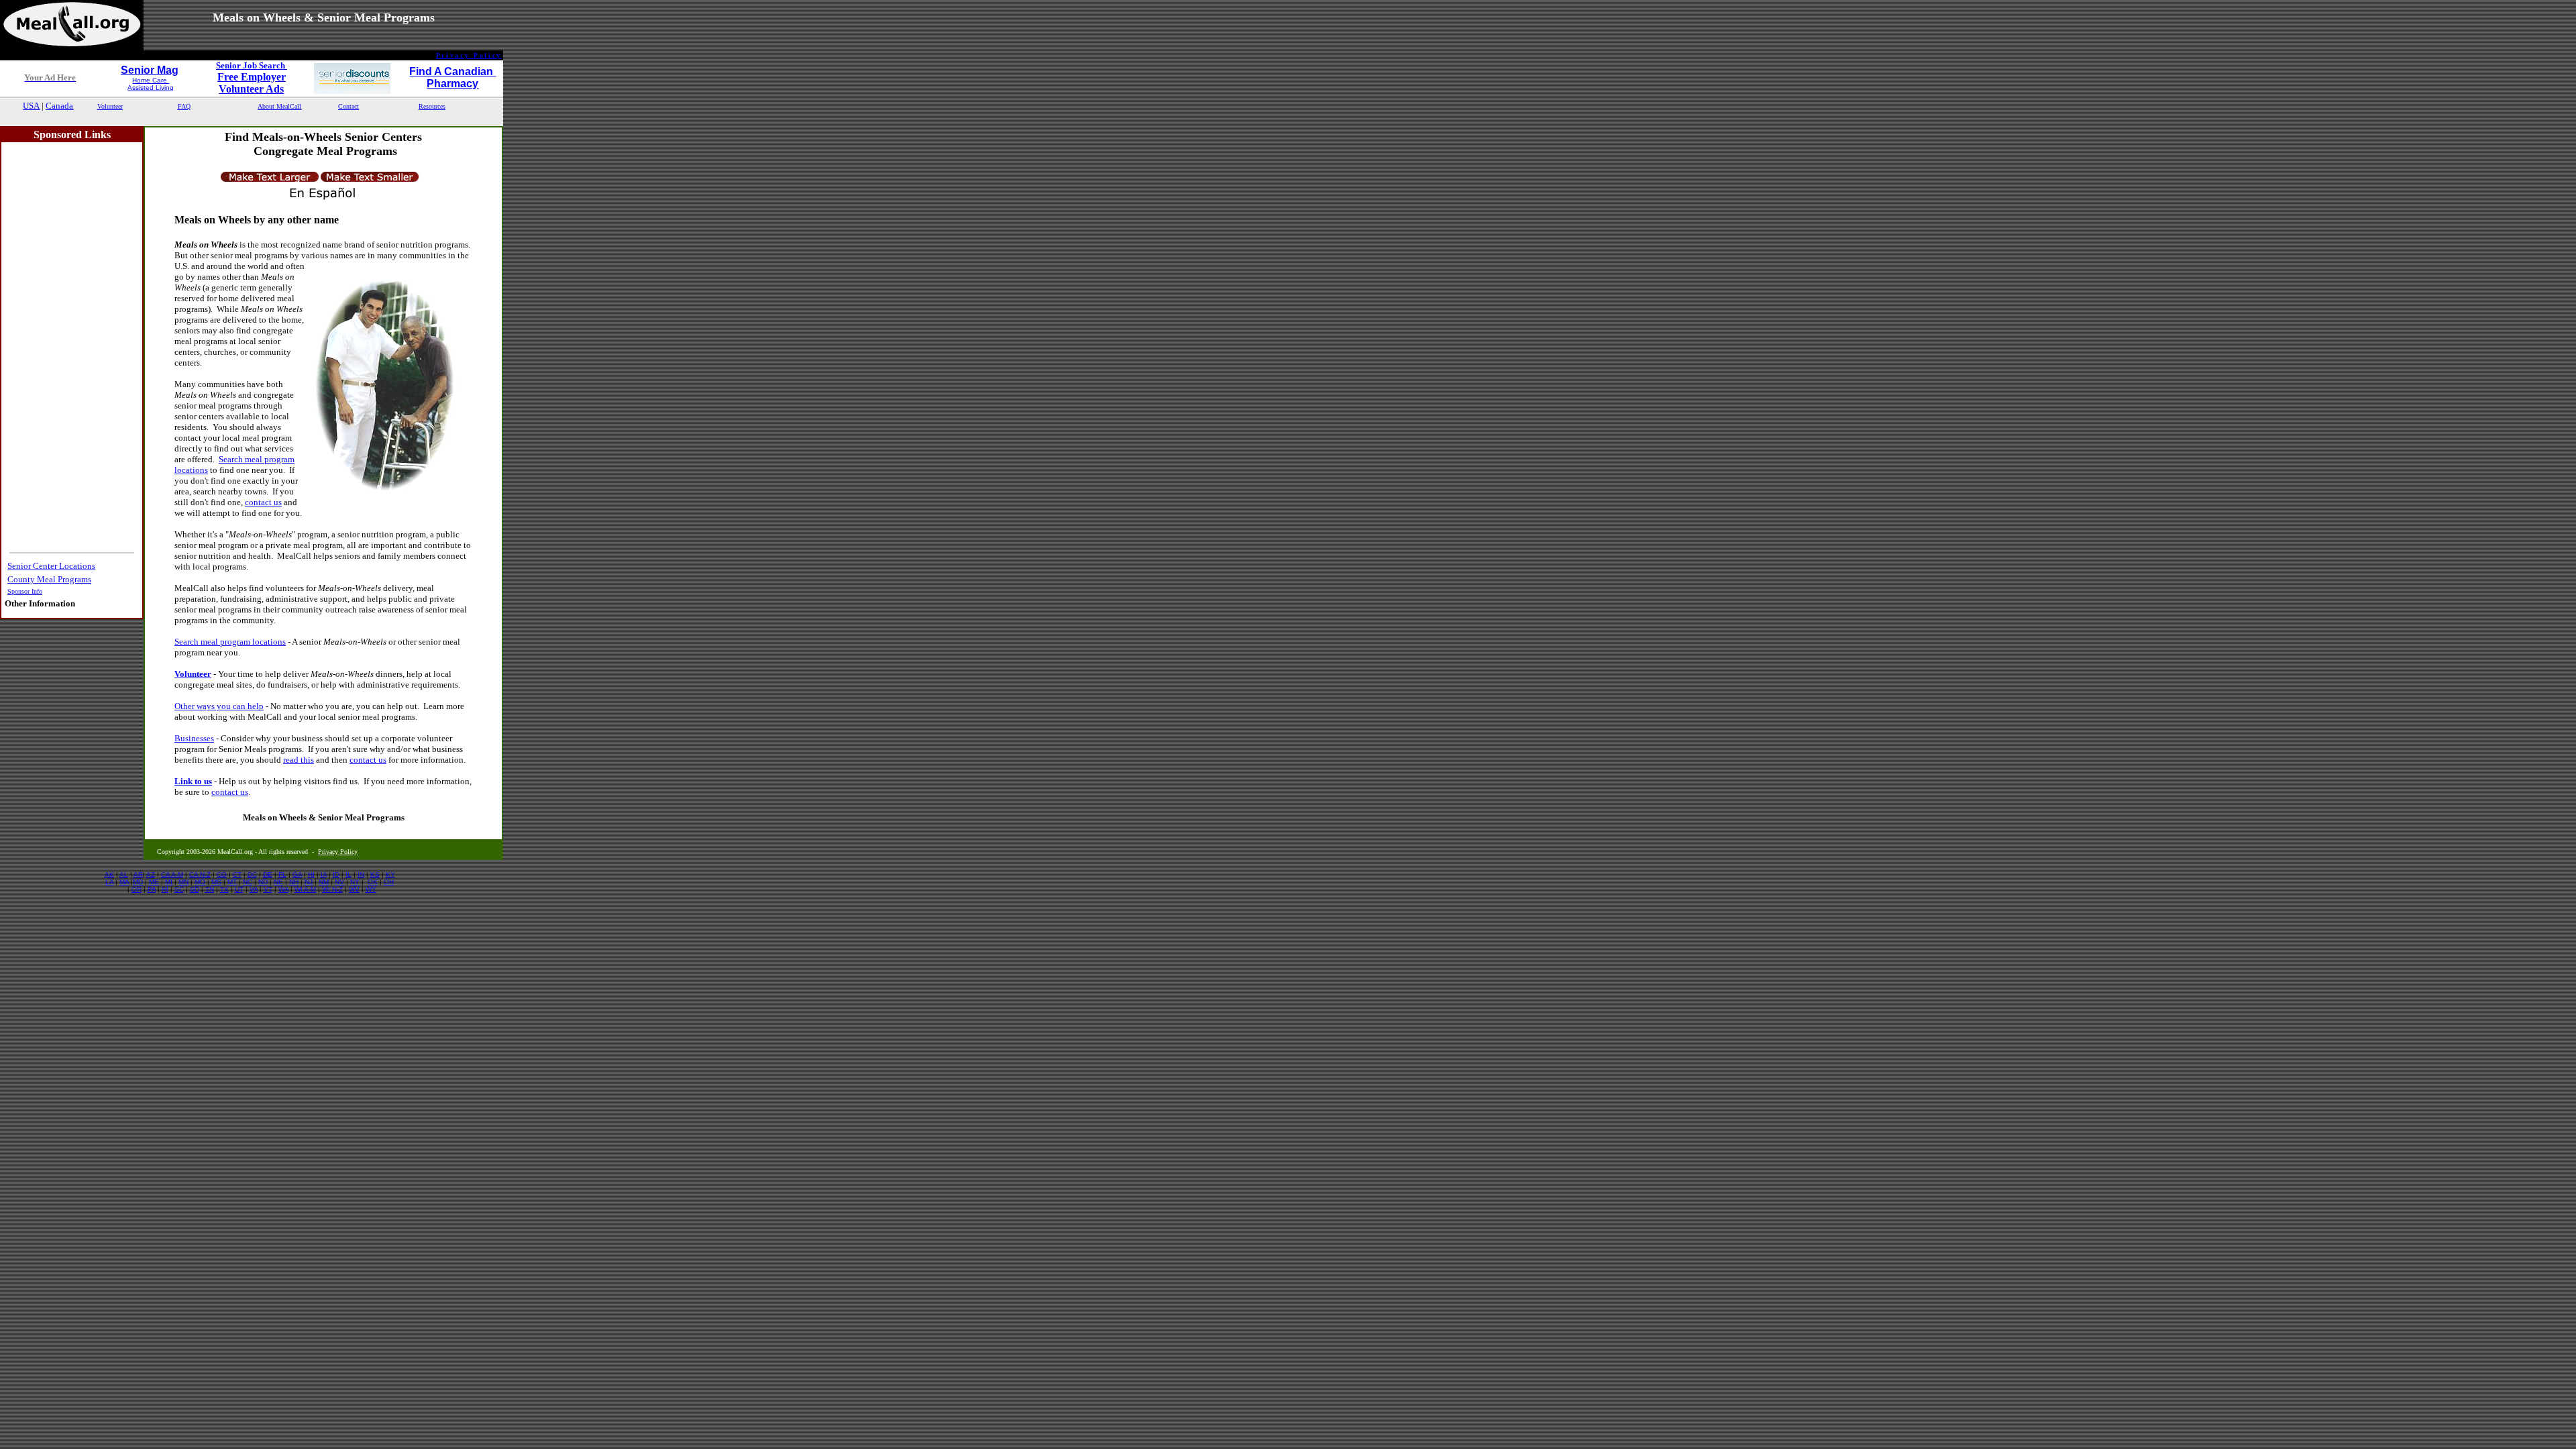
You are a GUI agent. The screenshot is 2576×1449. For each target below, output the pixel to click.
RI (165, 889)
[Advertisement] (252, 119)
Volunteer (193, 674)
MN (183, 882)
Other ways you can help (219, 706)
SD (195, 889)
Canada (59, 106)
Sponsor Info (25, 591)
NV (339, 882)
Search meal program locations (230, 642)
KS (375, 874)
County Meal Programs (49, 579)
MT (232, 882)
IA (324, 874)
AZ (151, 874)
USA (31, 106)
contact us (263, 502)
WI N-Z (332, 889)
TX (224, 889)
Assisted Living (151, 88)
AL (124, 874)
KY (390, 874)
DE (268, 874)
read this (299, 760)
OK (373, 882)
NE (278, 882)
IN (361, 874)
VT (268, 889)
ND (263, 882)
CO (222, 874)
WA (283, 889)
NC (248, 882)
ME (154, 882)
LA (109, 882)
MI (169, 882)
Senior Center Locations (51, 566)
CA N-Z (200, 874)
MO (200, 882)
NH (294, 882)
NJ (309, 882)
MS (216, 882)
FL (282, 874)
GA (297, 874)
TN (210, 889)
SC (179, 889)
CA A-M (172, 874)
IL (348, 874)
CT (237, 874)
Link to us (193, 781)
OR (137, 889)
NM (324, 882)
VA (254, 889)
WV (354, 889)
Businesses (194, 738)
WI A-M (305, 889)
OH (389, 882)
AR (138, 874)
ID (336, 874)
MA (124, 882)
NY (355, 882)
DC (252, 874)
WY (371, 889)
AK (109, 874)
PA (152, 889)
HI (311, 874)
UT (239, 889)
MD (138, 882)
